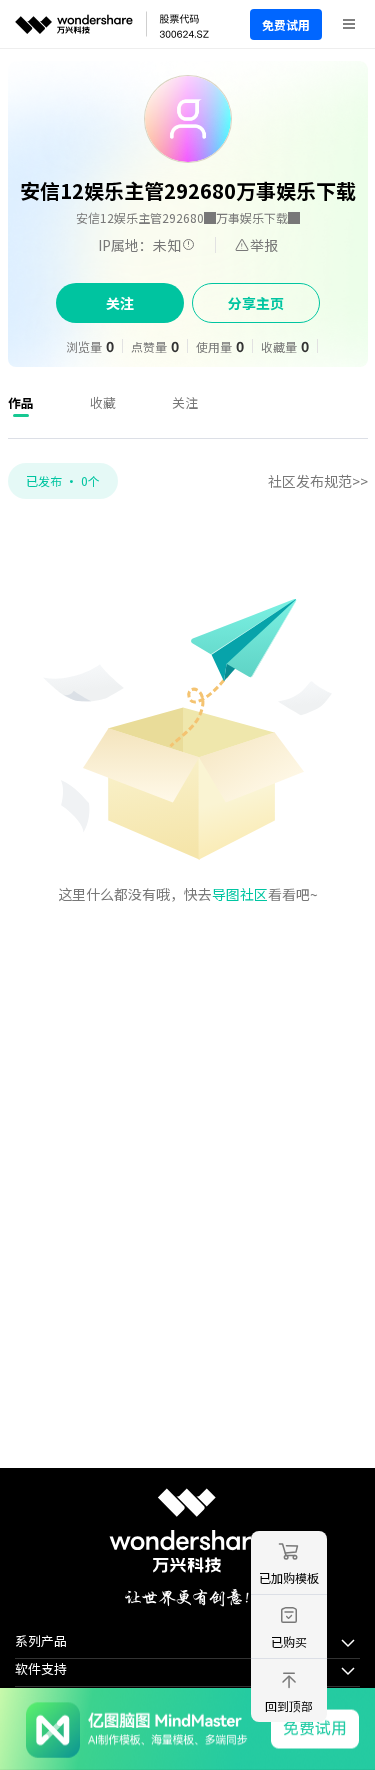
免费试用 (286, 24)
